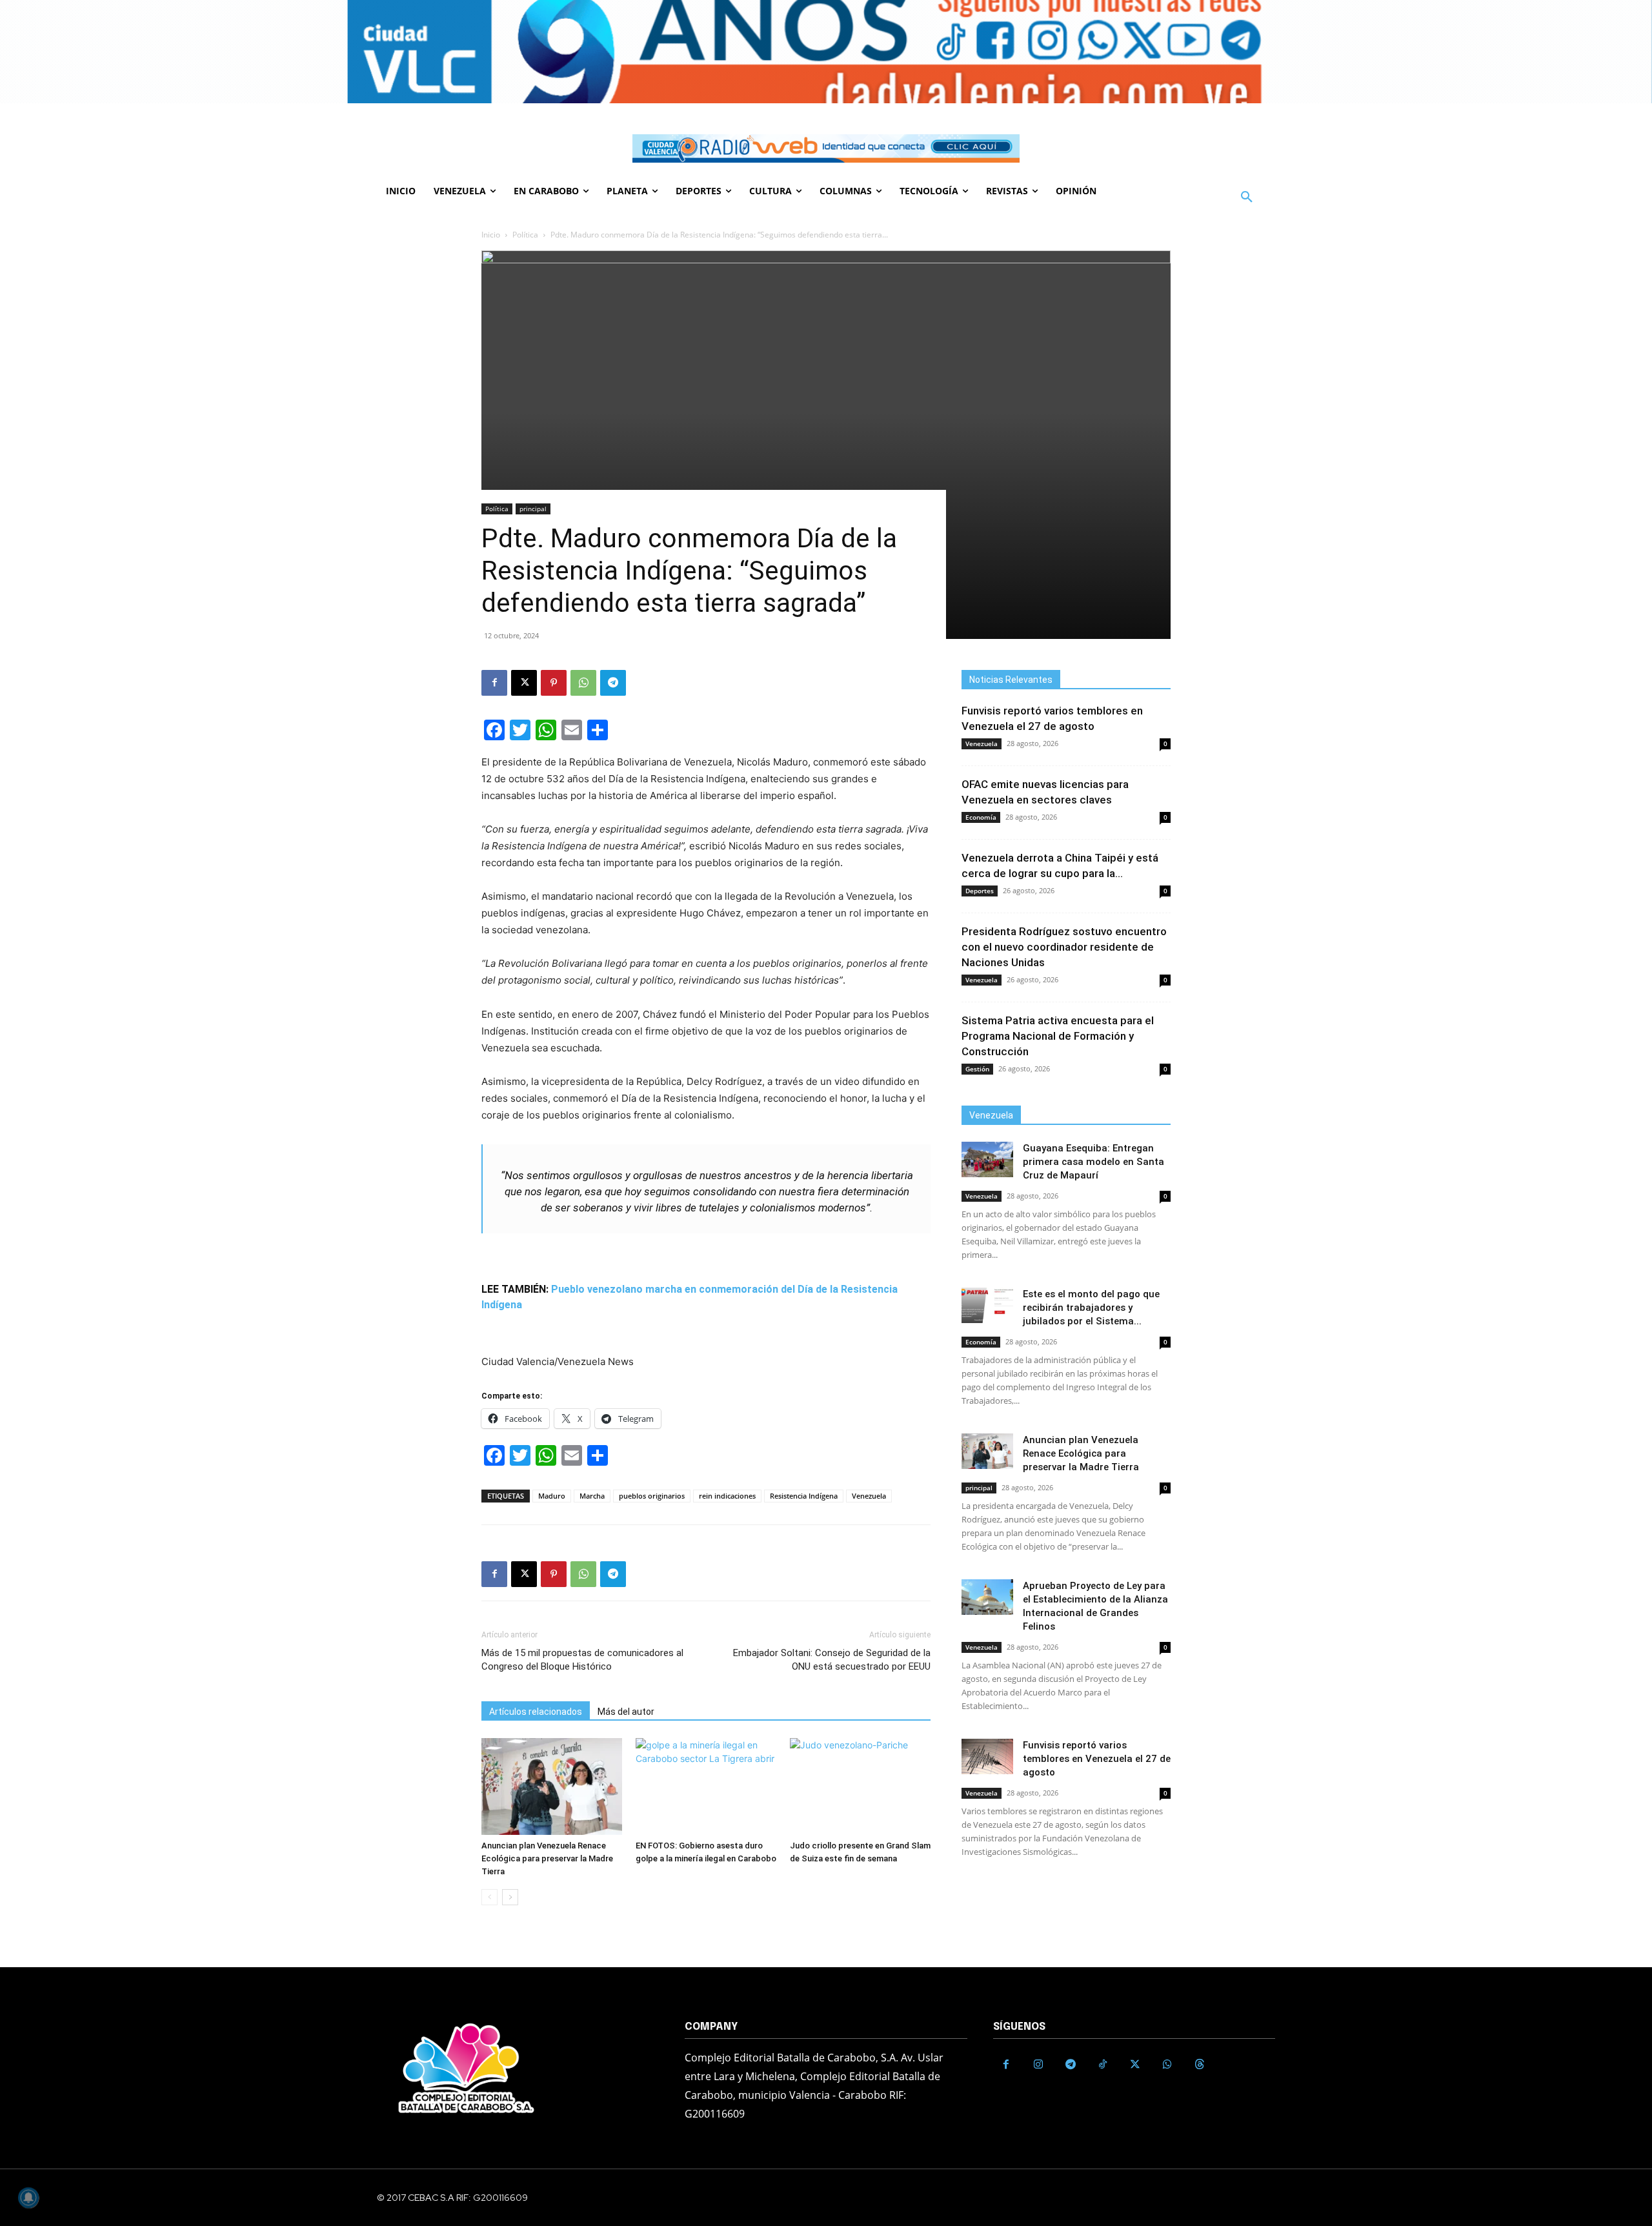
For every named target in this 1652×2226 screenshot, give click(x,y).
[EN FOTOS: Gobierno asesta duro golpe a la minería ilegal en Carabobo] (706, 1786)
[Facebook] (494, 683)
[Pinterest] (554, 683)
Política (525, 235)
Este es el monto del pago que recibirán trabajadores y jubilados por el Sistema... (1091, 1308)
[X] (524, 683)
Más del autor (626, 1712)
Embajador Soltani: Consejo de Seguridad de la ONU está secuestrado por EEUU (832, 1660)
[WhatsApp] (583, 683)
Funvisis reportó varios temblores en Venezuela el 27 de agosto (1097, 1759)
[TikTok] (1103, 2065)
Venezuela (869, 1496)
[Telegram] (613, 683)
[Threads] (1200, 2065)
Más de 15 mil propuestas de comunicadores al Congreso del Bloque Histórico (582, 1660)
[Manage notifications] (28, 2198)
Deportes (980, 891)
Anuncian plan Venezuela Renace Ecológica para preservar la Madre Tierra (547, 1858)
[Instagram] (1038, 2065)
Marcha (592, 1496)
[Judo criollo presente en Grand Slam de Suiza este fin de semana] (860, 1786)
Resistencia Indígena (804, 1496)
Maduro (552, 1496)
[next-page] (510, 1897)
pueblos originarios (652, 1496)
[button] (1247, 197)
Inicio (491, 235)
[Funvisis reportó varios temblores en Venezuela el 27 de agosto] (987, 1756)
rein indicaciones (727, 1496)
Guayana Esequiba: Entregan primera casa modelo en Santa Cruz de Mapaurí (1093, 1162)
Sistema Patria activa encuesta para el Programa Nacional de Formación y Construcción (1058, 1036)
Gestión (977, 1069)
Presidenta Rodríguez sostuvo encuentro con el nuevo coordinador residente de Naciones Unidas (1064, 947)
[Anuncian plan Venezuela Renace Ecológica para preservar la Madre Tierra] (552, 1786)
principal (533, 509)
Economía (981, 817)
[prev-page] (489, 1897)
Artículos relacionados (536, 1712)
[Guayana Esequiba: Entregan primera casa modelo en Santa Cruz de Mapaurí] (987, 1159)
